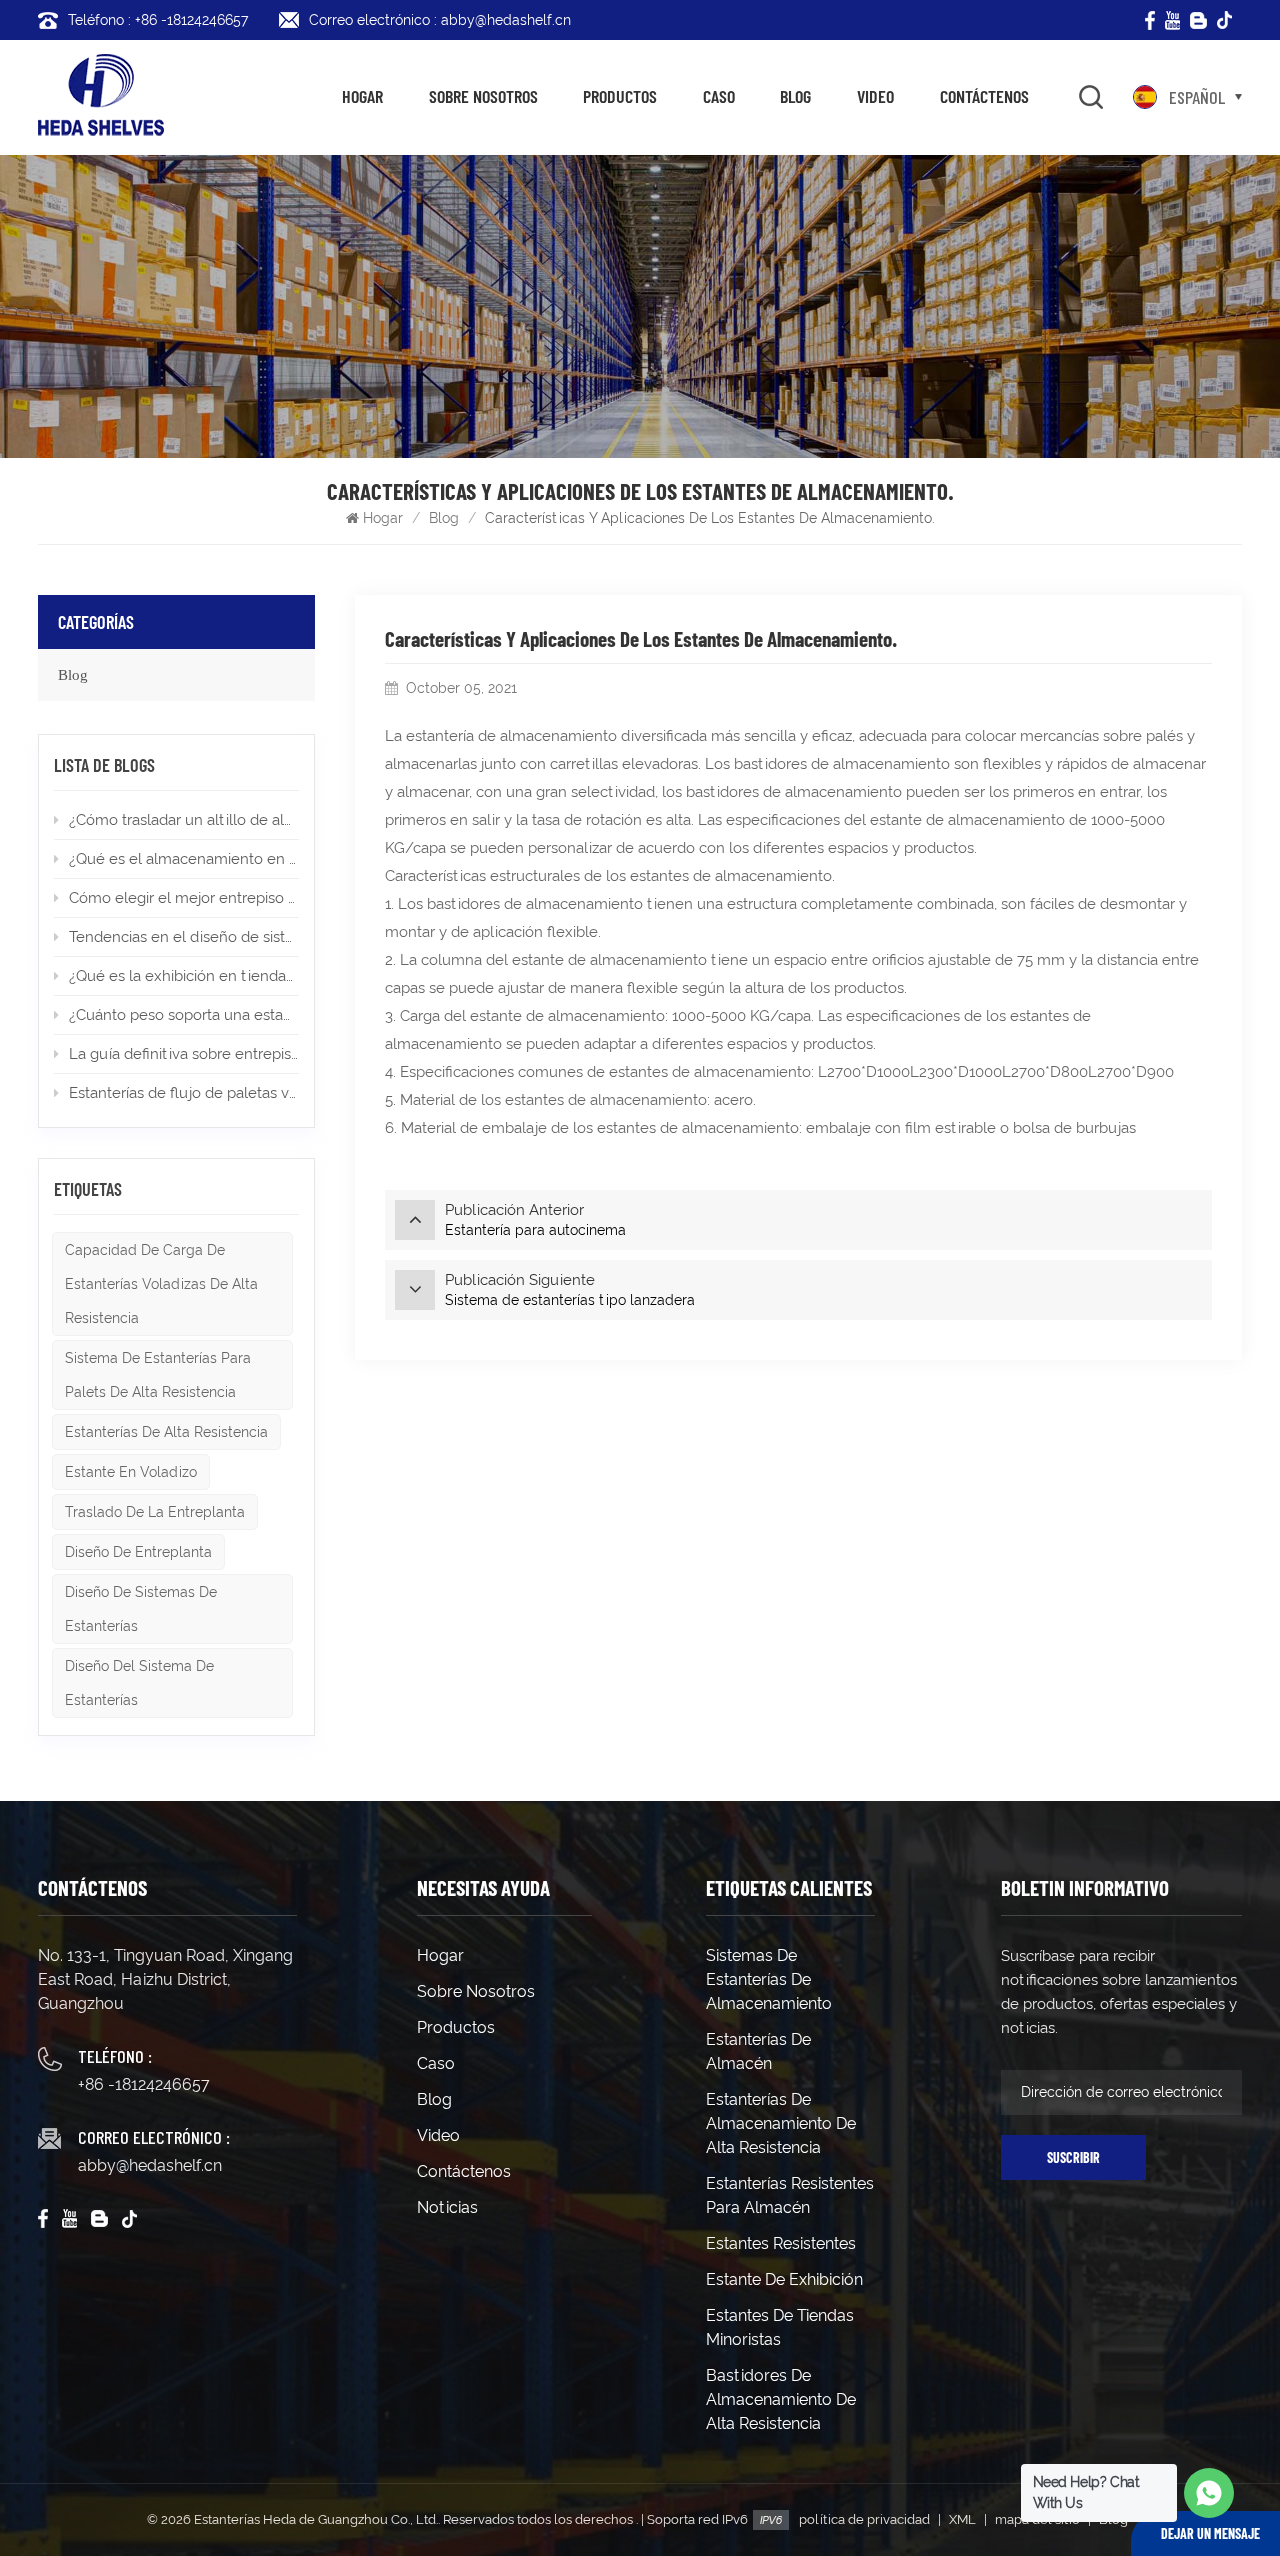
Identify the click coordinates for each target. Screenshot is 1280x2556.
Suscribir (1073, 2157)
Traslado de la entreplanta (155, 1512)
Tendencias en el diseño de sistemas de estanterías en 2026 (184, 937)
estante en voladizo (131, 1472)
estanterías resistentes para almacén (790, 2195)
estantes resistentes (781, 2243)
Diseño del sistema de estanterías (139, 1683)
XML (962, 2519)
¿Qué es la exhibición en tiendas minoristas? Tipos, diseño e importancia (184, 976)
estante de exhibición (784, 2279)
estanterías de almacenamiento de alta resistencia (781, 2123)
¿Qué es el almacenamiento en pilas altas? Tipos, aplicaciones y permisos (184, 859)
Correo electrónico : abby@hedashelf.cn (440, 20)
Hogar (362, 96)
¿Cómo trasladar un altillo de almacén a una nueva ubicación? (184, 820)
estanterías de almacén (758, 2051)
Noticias (447, 2207)
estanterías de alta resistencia (166, 1432)
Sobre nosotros (483, 96)
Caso (719, 96)
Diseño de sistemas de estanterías (141, 1609)
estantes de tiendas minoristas (780, 2327)
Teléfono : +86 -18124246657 (158, 20)
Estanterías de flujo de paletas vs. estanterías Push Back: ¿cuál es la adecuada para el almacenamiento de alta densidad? (184, 1093)
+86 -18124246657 (144, 2084)
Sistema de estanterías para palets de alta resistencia (158, 1375)
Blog (795, 96)
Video (875, 96)
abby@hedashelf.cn (150, 2165)
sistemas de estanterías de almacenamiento (769, 1979)
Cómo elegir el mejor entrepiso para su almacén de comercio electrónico (184, 898)
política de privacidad (864, 2519)
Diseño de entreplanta (138, 1552)
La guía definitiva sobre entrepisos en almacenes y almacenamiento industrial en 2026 (184, 1054)
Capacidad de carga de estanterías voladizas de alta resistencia (161, 1284)
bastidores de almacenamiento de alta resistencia (781, 2399)
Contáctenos (984, 96)
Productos (620, 96)
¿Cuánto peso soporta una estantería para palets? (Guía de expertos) (184, 1015)
